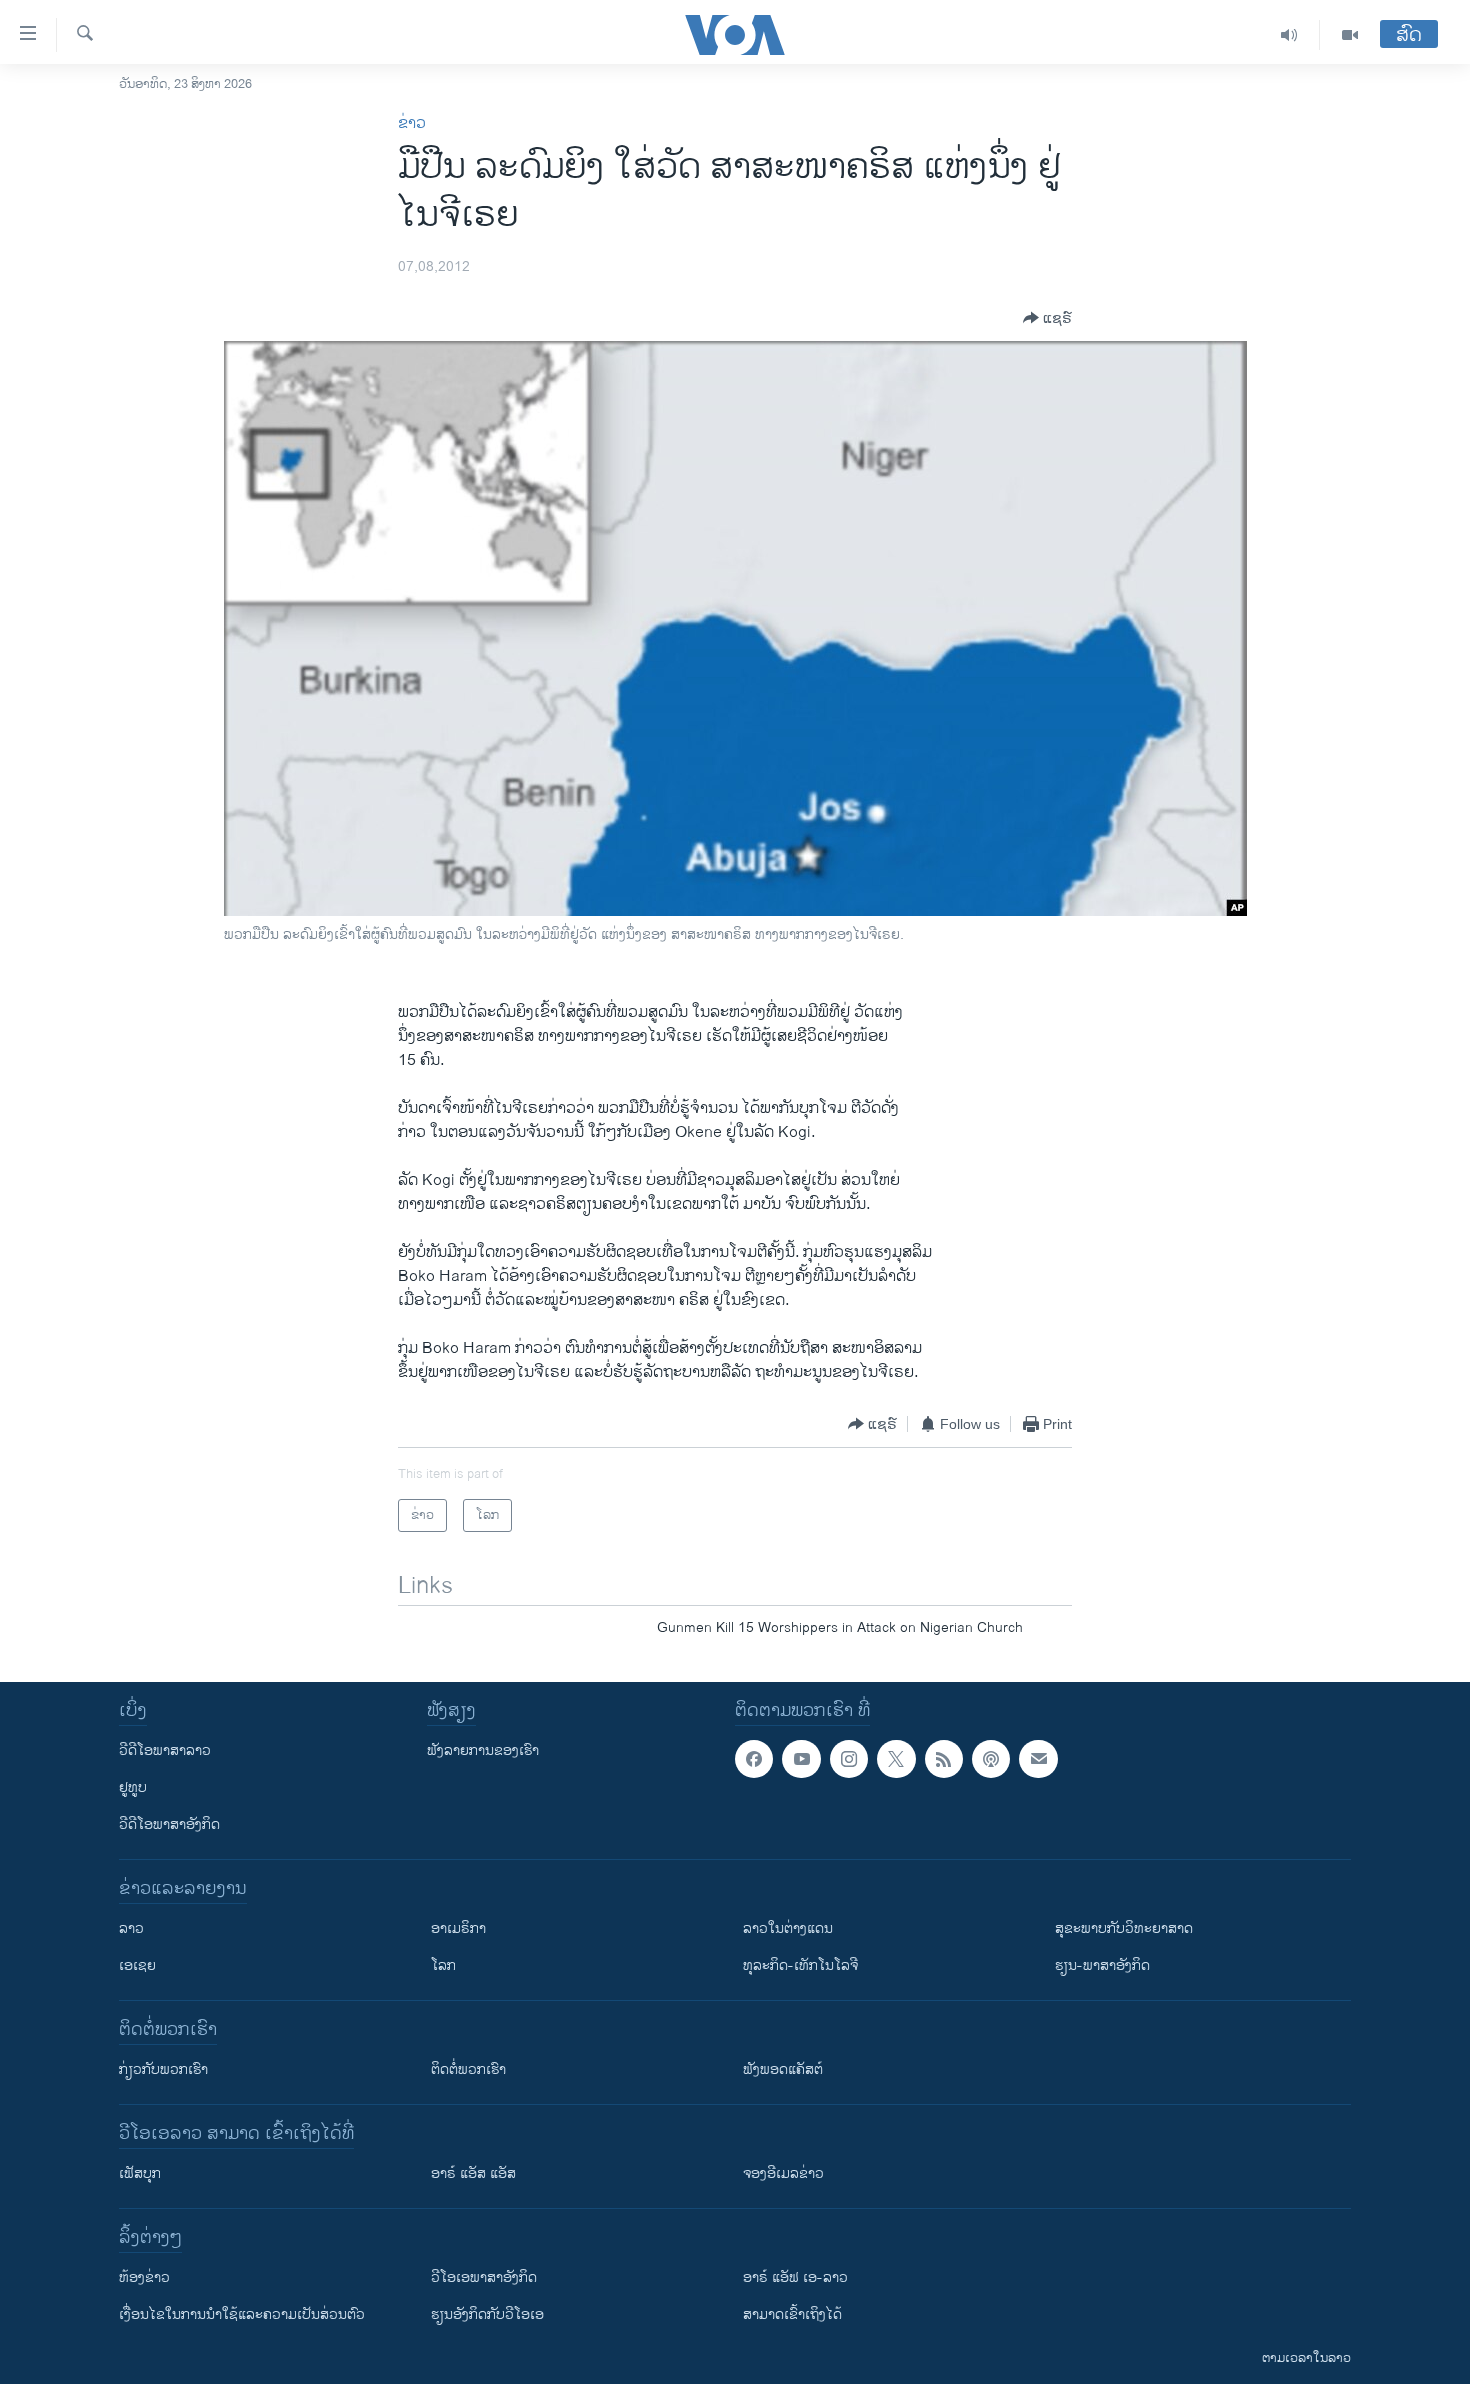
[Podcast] (991, 1759)
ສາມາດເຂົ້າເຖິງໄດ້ (792, 2314)
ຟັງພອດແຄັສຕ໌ (783, 2069)
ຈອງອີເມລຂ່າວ (783, 2173)
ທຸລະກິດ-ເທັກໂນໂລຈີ (800, 1965)
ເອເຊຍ (137, 1965)
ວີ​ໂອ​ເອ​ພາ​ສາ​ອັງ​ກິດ (484, 2277)
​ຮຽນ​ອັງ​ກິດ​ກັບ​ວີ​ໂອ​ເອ (487, 2314)
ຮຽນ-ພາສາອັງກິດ (1102, 1965)
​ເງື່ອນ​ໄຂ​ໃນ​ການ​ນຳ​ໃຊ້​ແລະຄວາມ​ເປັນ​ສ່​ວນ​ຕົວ (242, 2314)
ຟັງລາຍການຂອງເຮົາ (483, 1750)
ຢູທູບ (133, 1787)
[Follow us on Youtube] (801, 1759)
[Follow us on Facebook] (754, 1759)
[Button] (1047, 318)
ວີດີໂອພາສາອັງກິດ (169, 1824)
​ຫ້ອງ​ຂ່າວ (144, 2277)
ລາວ (131, 1928)
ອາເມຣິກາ (458, 1928)
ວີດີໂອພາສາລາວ (165, 1750)
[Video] (1350, 35)
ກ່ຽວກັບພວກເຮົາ (163, 2069)
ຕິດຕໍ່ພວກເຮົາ (468, 2069)
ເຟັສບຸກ (140, 2173)
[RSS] (944, 1759)
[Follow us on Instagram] (849, 1759)
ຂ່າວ (412, 123)
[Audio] (1289, 35)
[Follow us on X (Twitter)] (896, 1759)
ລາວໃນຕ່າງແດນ (788, 1928)
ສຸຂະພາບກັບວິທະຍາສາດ (1124, 1928)
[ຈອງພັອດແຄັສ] (1038, 1759)
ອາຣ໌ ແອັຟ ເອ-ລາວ (795, 2277)
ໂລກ (443, 1965)
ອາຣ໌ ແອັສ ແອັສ (473, 2173)
